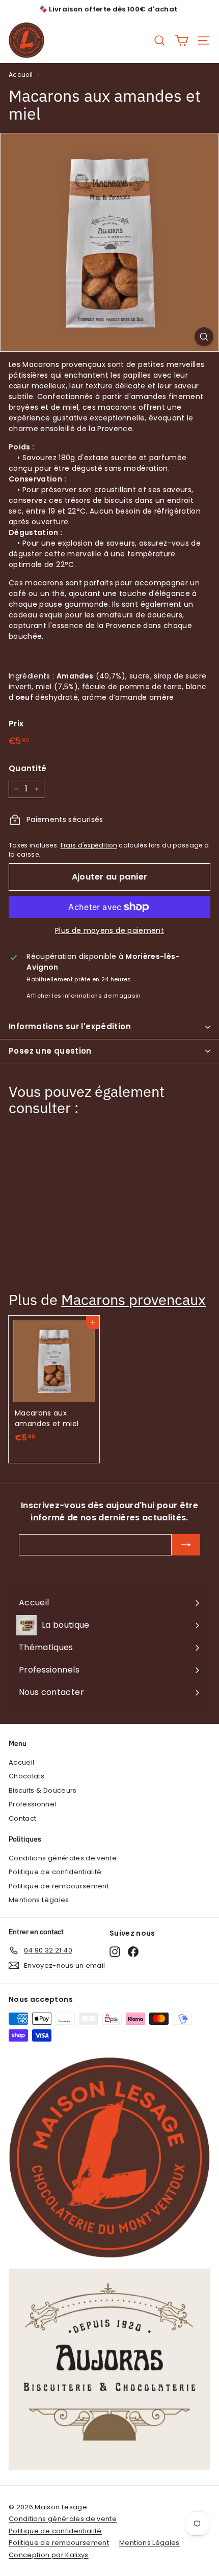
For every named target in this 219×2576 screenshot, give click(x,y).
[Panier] (182, 40)
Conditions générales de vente (63, 1858)
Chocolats (26, 1776)
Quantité (28, 768)
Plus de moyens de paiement (109, 930)
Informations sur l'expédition (70, 1026)
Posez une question (50, 1051)
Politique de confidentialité (55, 1872)
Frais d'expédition (89, 845)
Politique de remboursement (59, 1886)
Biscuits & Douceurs (43, 1790)
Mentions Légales (39, 1900)
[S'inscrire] (186, 1545)
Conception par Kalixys (49, 2555)
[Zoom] (204, 337)
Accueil (21, 75)
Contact (22, 1818)
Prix (16, 724)
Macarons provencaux (133, 1300)
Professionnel (33, 1804)
